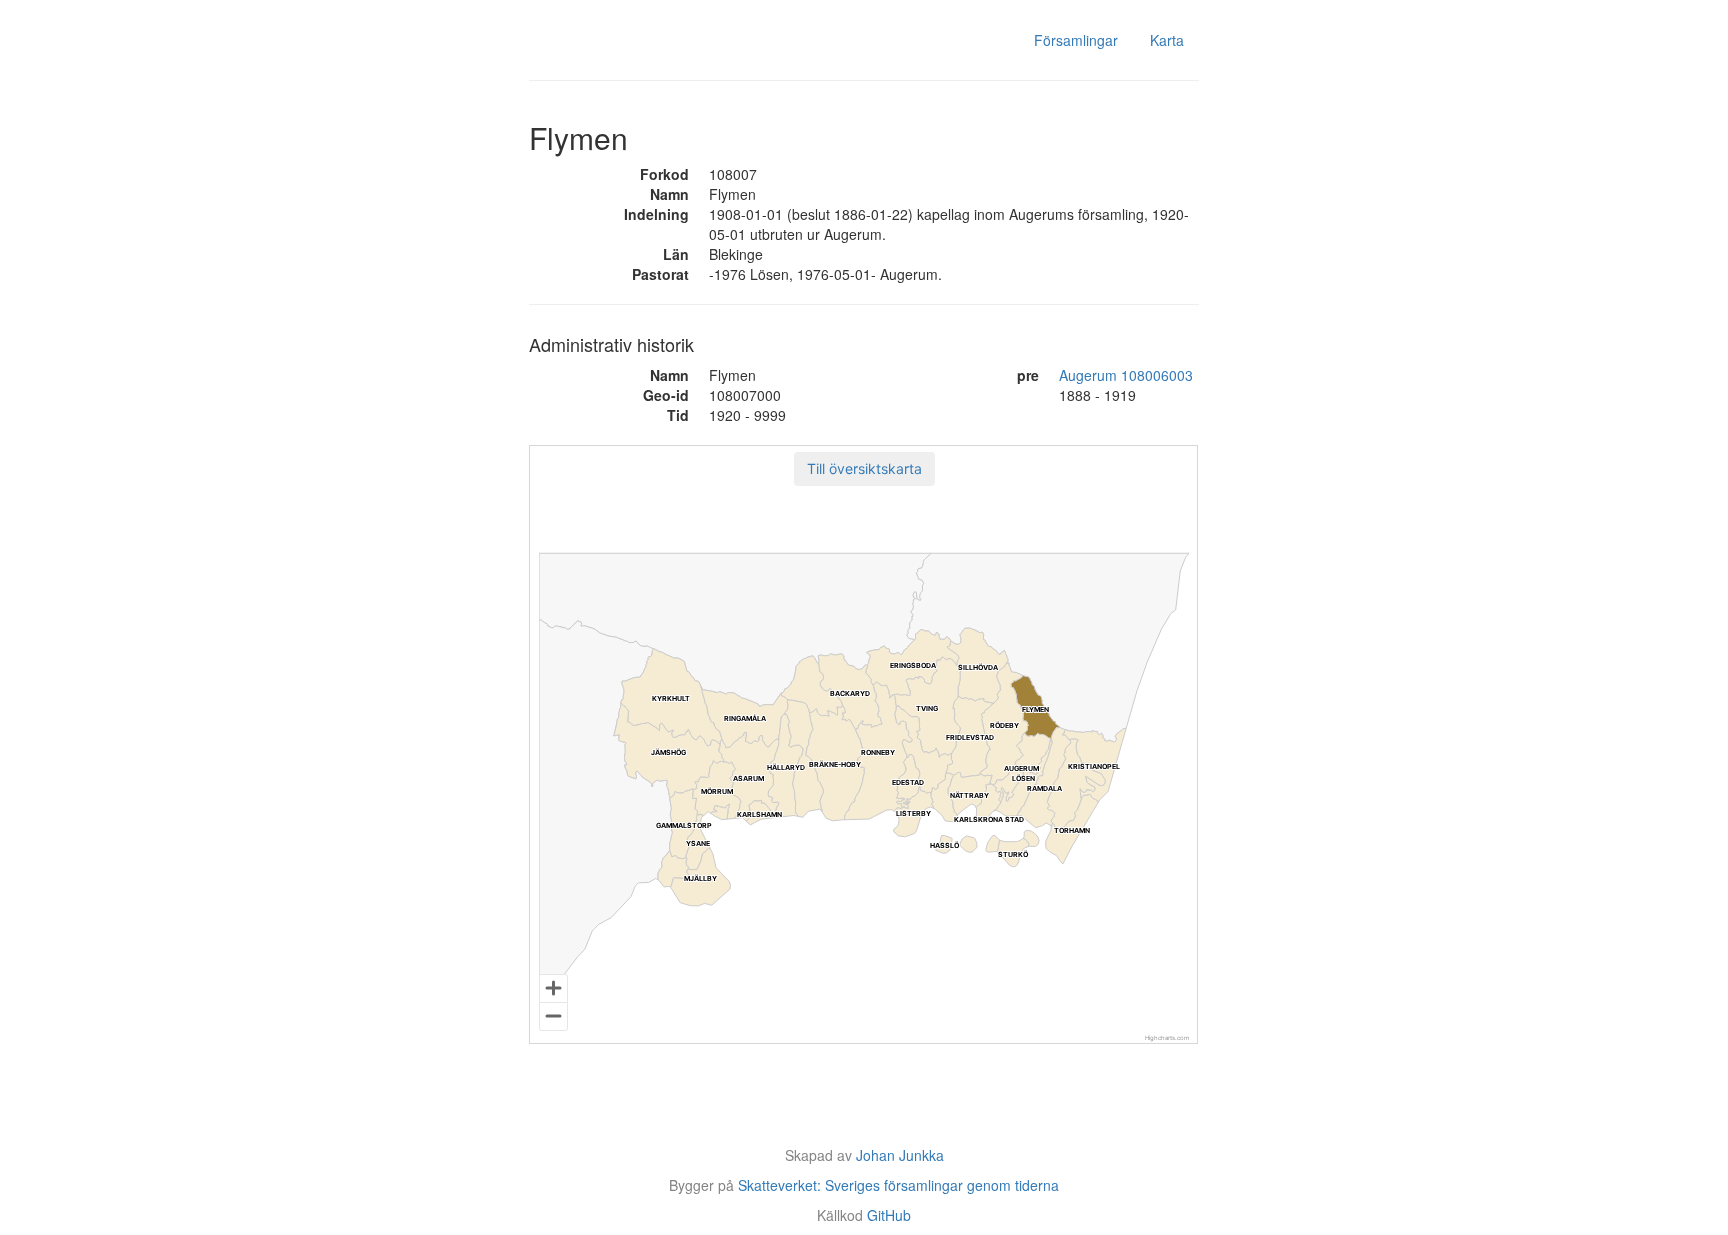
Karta (1167, 40)
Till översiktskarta (864, 468)
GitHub (889, 1215)
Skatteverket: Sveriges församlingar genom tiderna (898, 1185)
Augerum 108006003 (1126, 375)
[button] (864, 469)
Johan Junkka (900, 1155)
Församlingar (1076, 40)
